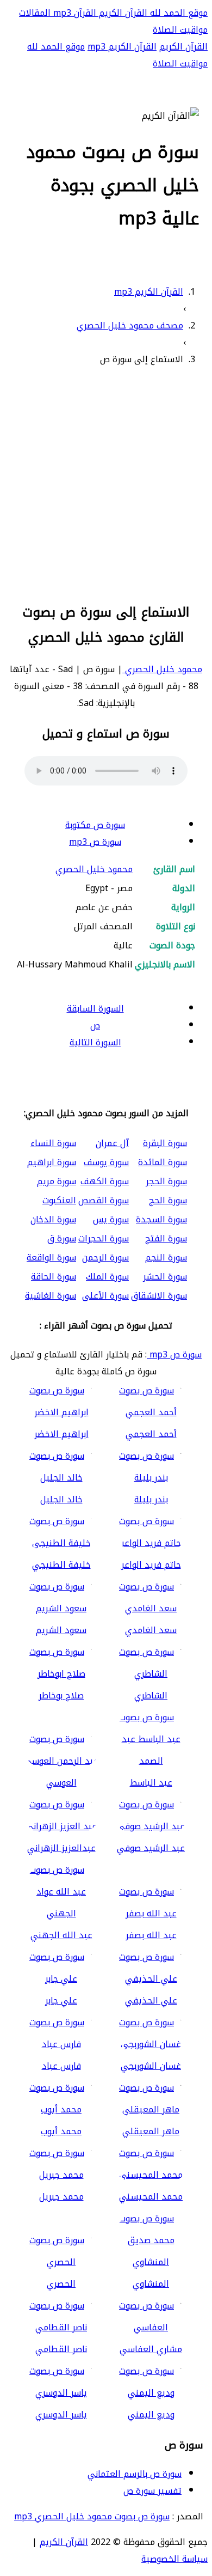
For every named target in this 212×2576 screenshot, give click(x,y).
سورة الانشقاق (159, 1296)
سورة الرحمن (105, 1257)
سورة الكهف (105, 1181)
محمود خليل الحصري (162, 669)
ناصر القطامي (61, 2349)
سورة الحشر (165, 1277)
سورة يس (111, 1219)
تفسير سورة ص (152, 2491)
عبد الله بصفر (151, 1935)
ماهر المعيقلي (151, 2131)
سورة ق (62, 1238)
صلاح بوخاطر (61, 1695)
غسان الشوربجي (151, 2066)
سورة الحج (168, 1200)
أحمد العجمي (151, 1434)
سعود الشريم (61, 1630)
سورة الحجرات (104, 1238)
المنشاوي (151, 2284)
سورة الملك (107, 1277)
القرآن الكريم (122, 13)
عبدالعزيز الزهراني (61, 1848)
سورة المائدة (163, 1162)
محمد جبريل (61, 2197)
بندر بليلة (151, 1499)
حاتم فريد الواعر (151, 1565)
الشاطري (151, 1695)
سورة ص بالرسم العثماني (135, 2474)
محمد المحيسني (151, 2197)
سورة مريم (57, 1181)
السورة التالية (95, 1042)
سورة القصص (104, 1200)
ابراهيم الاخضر (61, 1434)
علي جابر (61, 2000)
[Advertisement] (106, 483)
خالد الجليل (61, 1499)
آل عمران (112, 1143)
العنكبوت (59, 1200)
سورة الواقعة (51, 1257)
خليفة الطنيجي (61, 1565)
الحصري (61, 2284)
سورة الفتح (166, 1238)
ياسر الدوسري (61, 2414)
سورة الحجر (166, 1181)
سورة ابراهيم (52, 1162)
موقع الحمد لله (177, 13)
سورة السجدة (161, 1219)
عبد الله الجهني (61, 1935)
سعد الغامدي (151, 1630)
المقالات (35, 13)
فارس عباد (61, 2066)
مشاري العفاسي (151, 2349)
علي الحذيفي (151, 2000)
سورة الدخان (53, 1219)
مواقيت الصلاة (180, 30)
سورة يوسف (106, 1162)
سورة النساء (53, 1143)
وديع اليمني (151, 2414)
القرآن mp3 (73, 13)
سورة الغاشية (51, 1296)
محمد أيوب (61, 2131)
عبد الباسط (151, 1783)
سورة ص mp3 (95, 842)
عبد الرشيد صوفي (151, 1848)
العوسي (61, 1783)
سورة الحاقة (54, 1277)
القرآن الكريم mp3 (122, 47)
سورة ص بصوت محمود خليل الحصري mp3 (92, 2516)
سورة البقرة (165, 1143)
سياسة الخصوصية (174, 2559)
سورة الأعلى (105, 1296)
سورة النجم (166, 1257)
